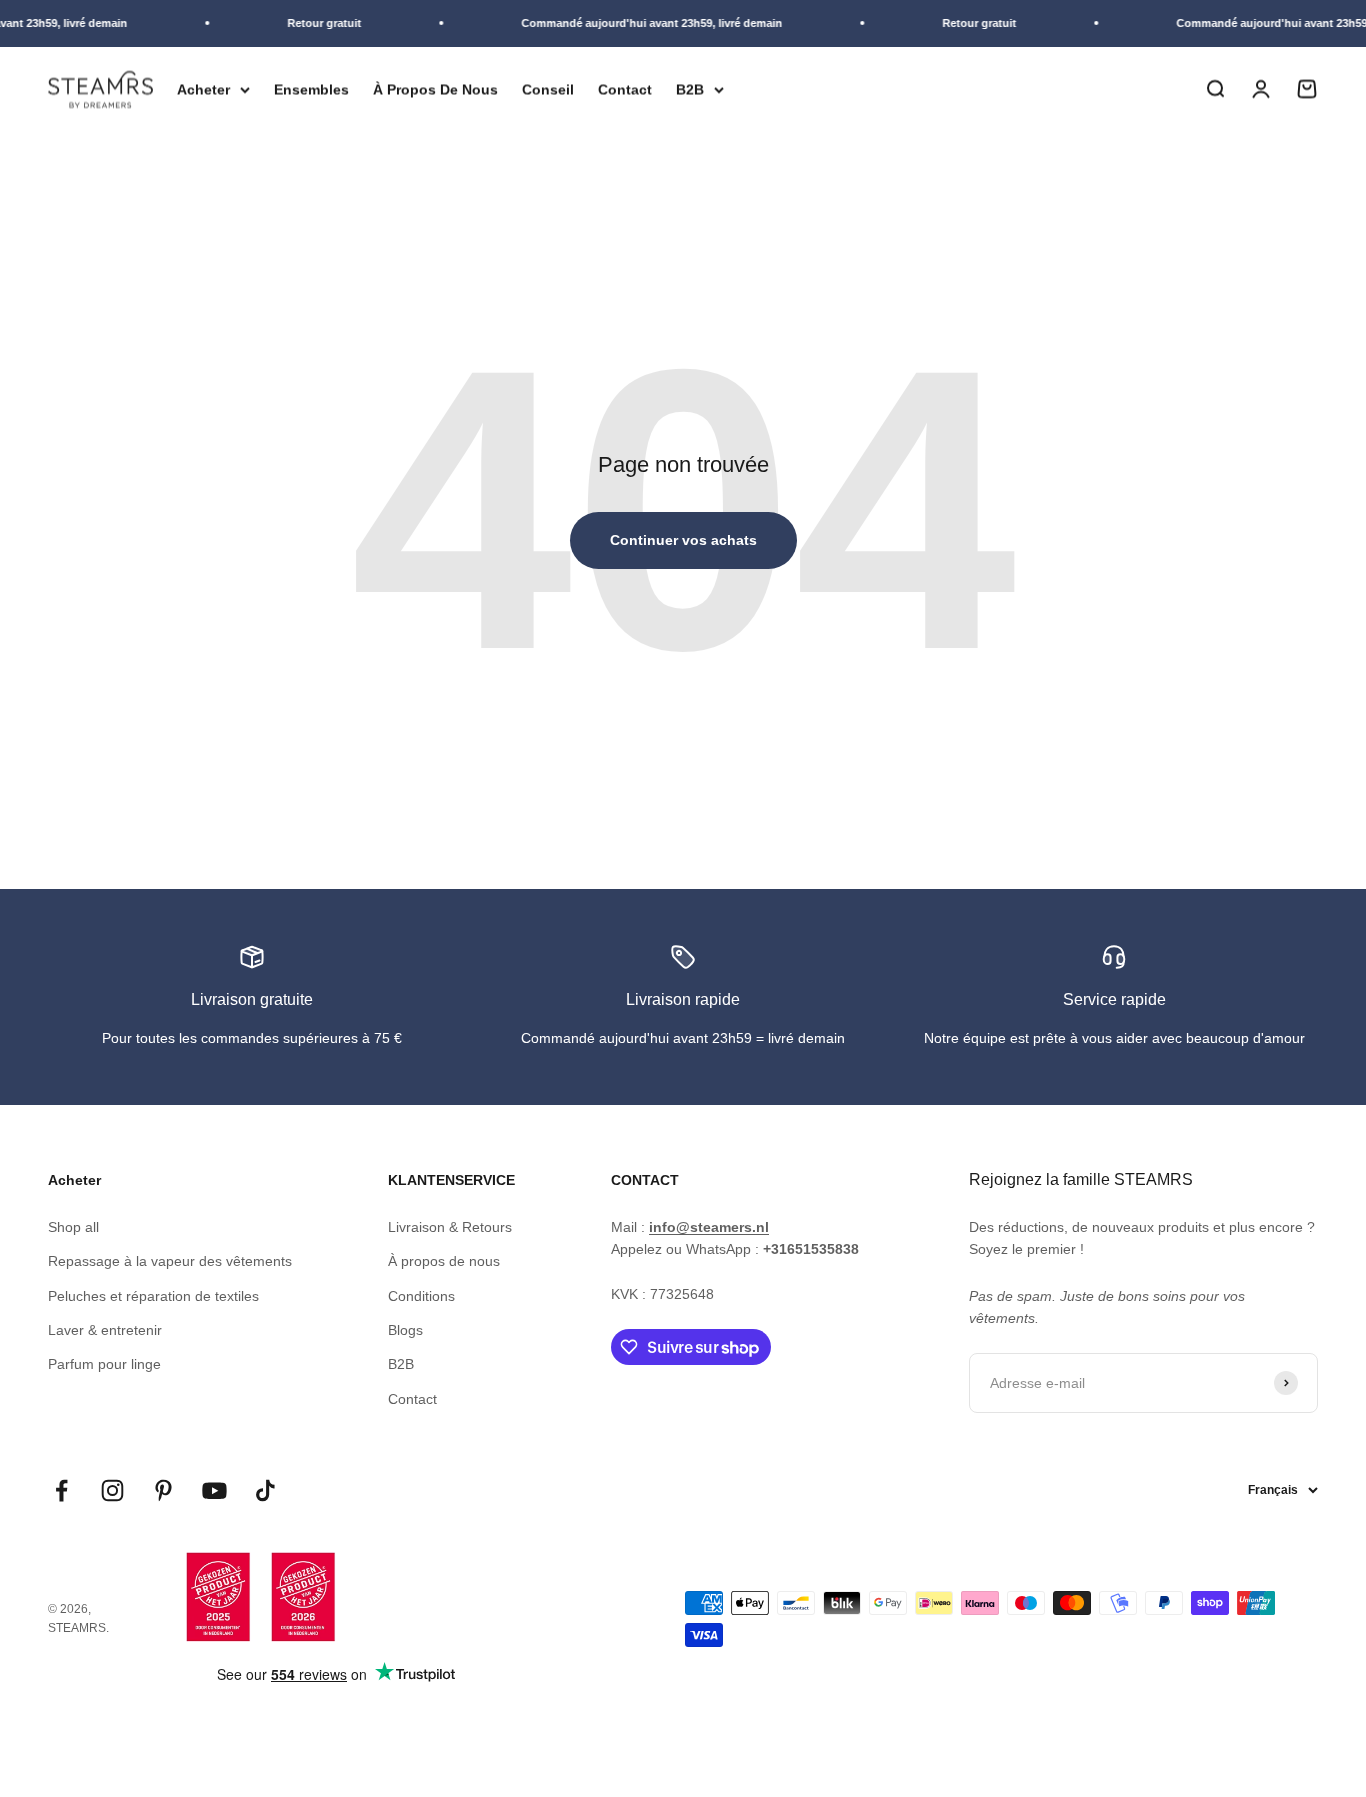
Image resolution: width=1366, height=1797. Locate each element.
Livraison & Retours (450, 1227)
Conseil (548, 89)
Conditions (421, 1296)
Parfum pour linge (104, 1364)
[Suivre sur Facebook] (61, 1490)
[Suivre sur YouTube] (214, 1490)
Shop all (73, 1227)
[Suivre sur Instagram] (112, 1490)
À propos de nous (444, 1261)
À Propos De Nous (435, 89)
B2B (690, 89)
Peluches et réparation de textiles (153, 1296)
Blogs (405, 1330)
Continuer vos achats (683, 540)
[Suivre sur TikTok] (265, 1490)
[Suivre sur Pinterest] (163, 1490)
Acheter (203, 89)
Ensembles (311, 89)
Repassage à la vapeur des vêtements (170, 1261)
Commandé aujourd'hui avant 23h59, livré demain (643, 23)
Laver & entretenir (105, 1330)
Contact (625, 89)
